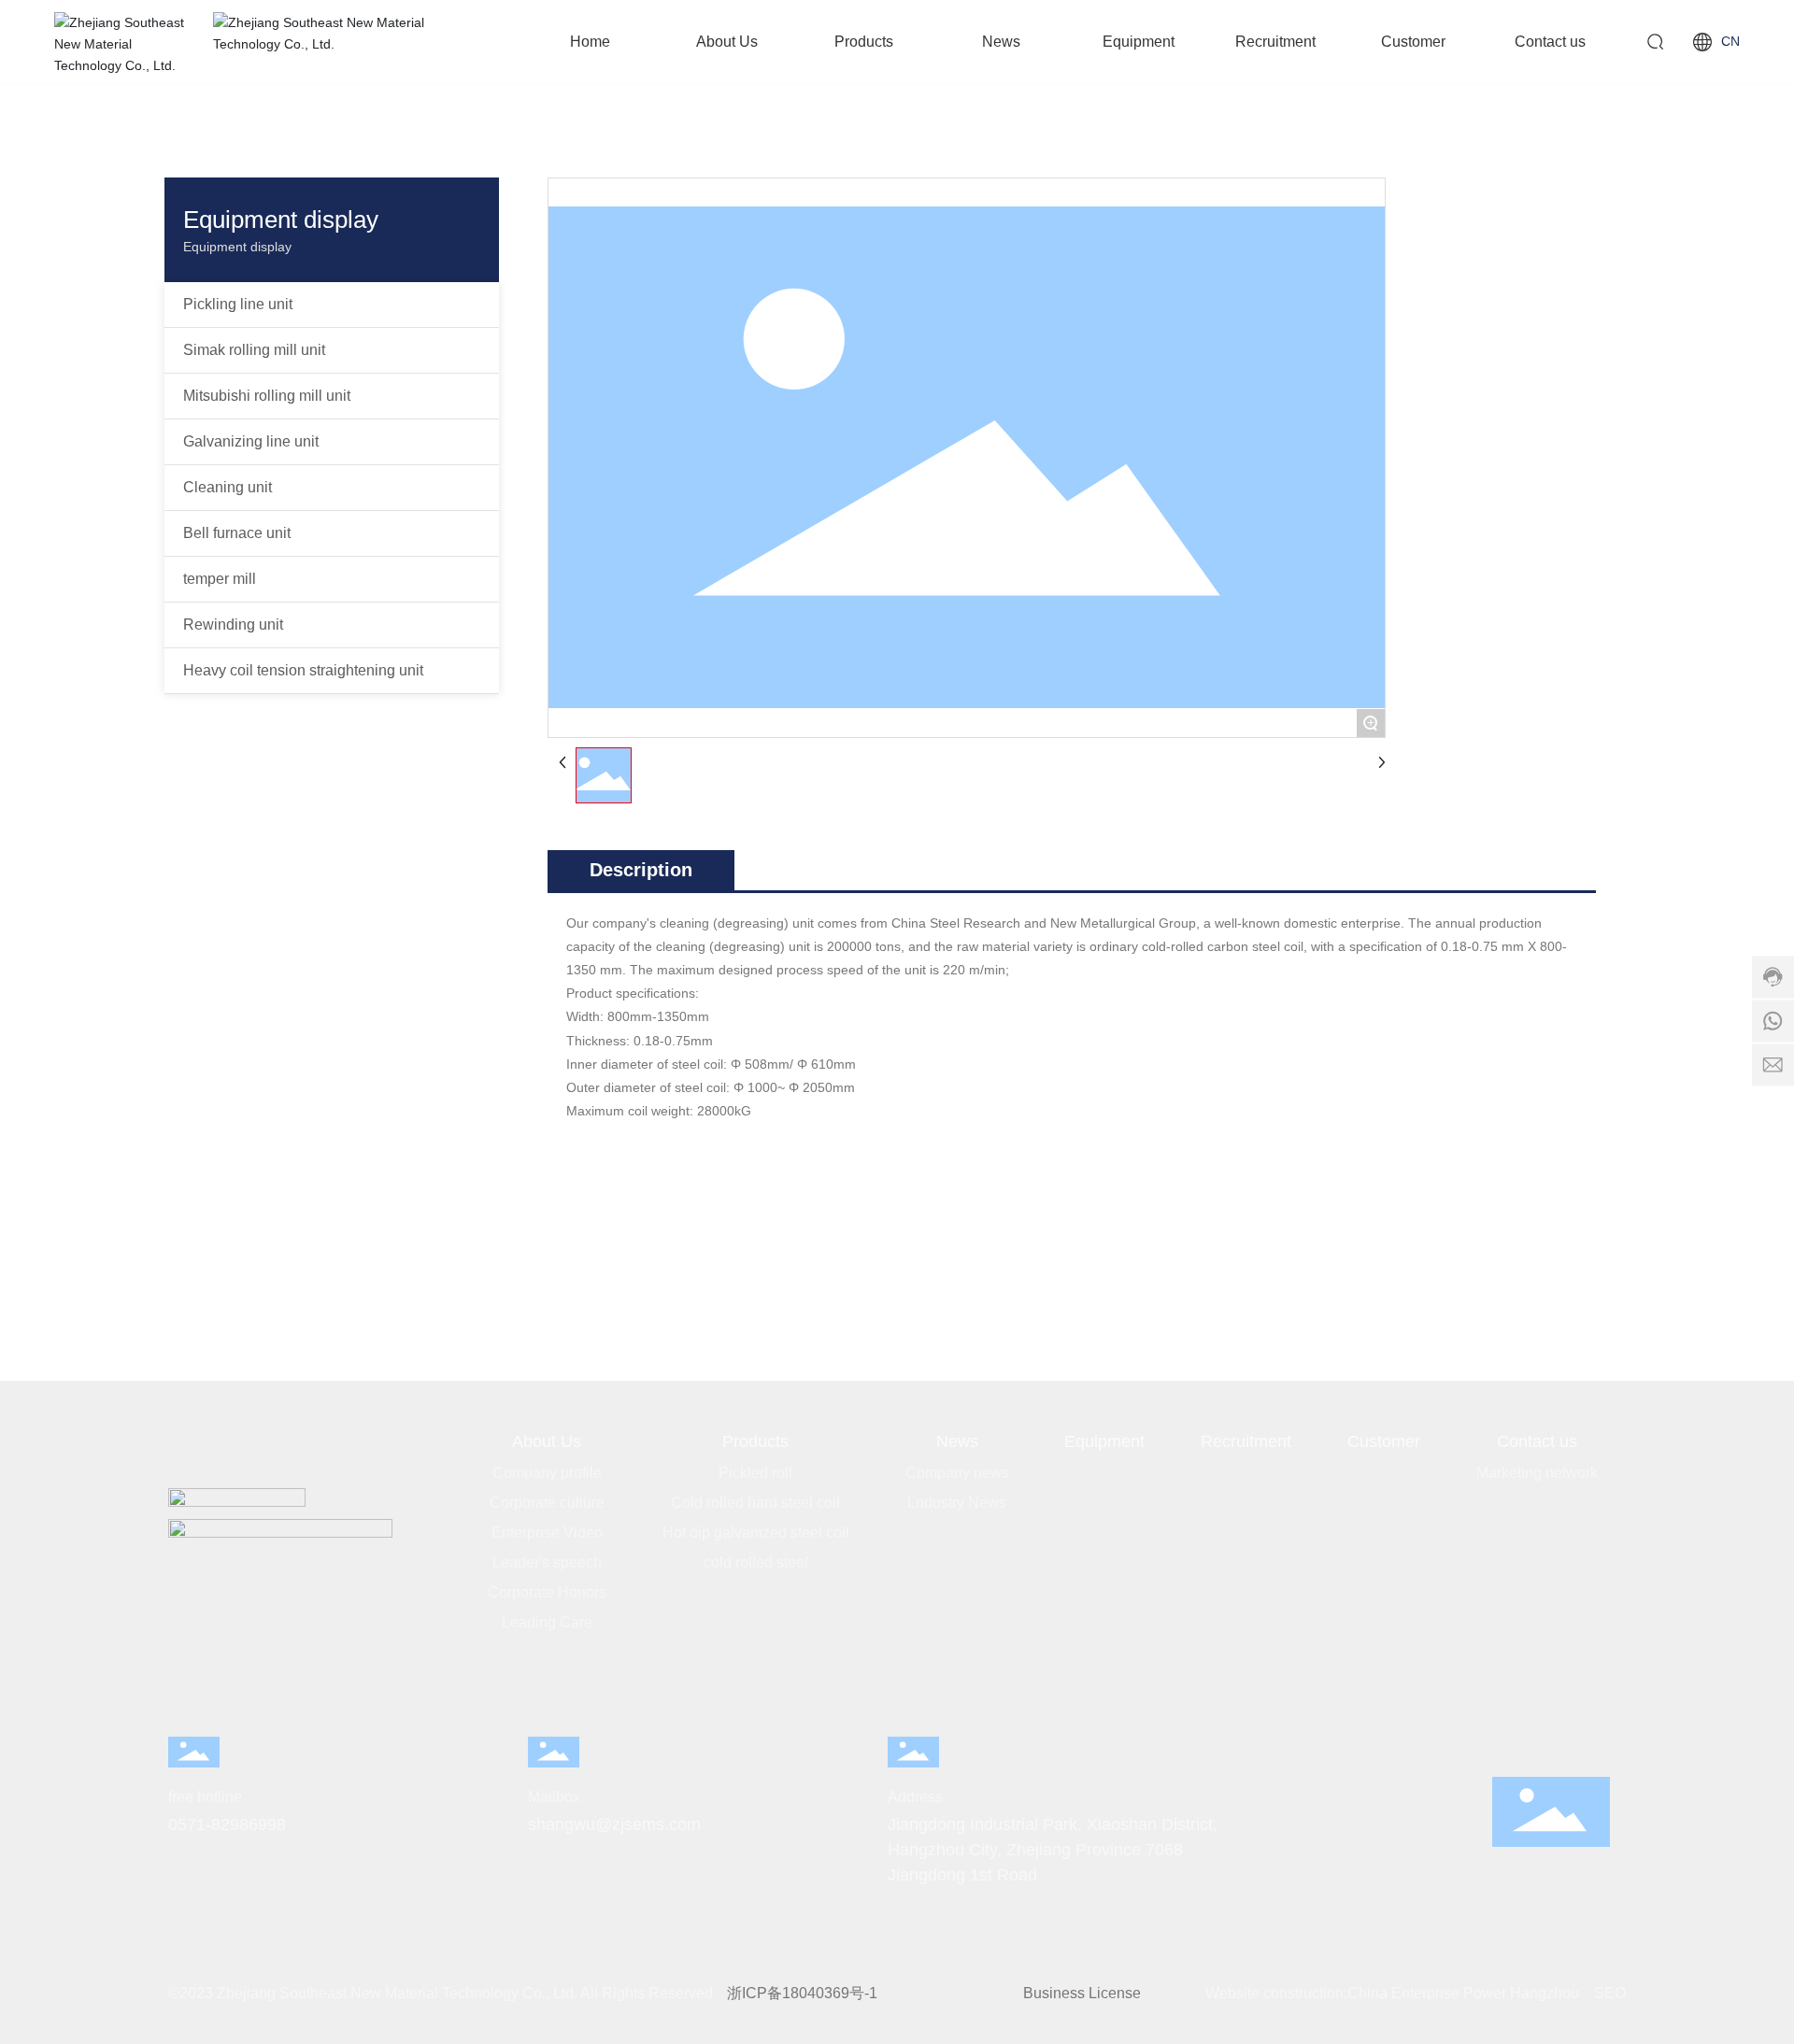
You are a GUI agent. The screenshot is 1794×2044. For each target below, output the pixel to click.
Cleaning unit (228, 487)
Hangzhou (1545, 1993)
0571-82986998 (227, 1824)
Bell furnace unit (237, 533)
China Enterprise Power (1427, 1993)
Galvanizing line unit (251, 441)
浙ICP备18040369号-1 (802, 1993)
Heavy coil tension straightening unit (303, 670)
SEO (1610, 1993)
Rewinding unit (233, 625)
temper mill (220, 579)
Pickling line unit (238, 304)
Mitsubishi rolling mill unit (267, 396)
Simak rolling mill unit (254, 350)
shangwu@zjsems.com (614, 1824)
